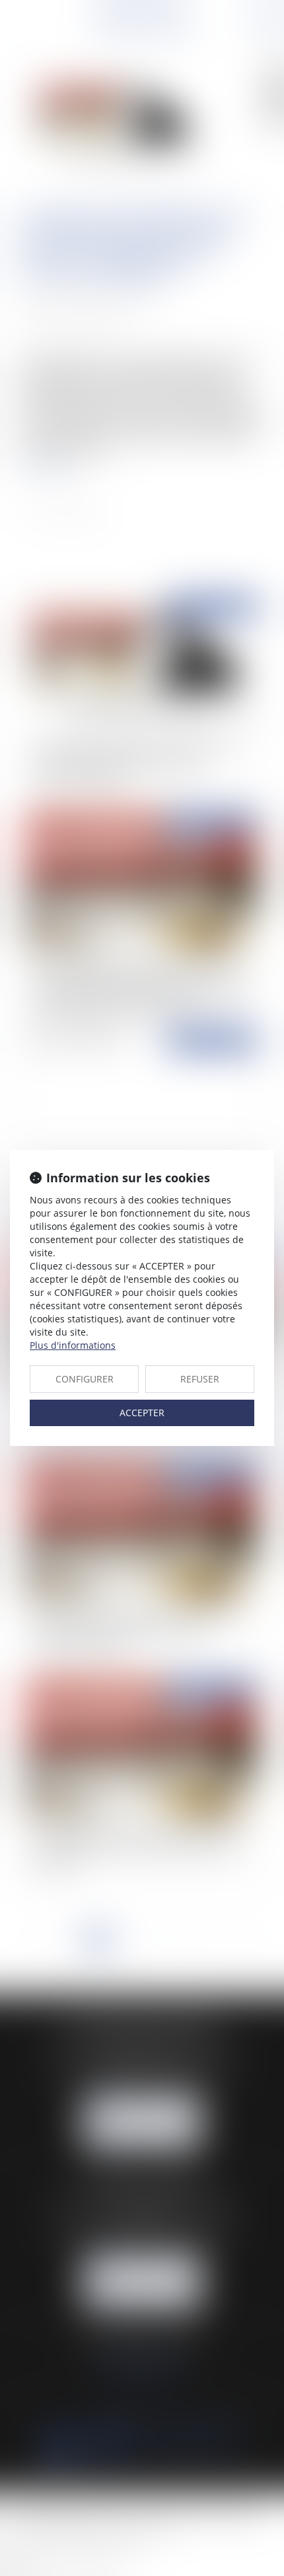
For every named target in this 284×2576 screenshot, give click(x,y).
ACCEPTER (142, 1413)
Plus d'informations (73, 1345)
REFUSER (200, 1379)
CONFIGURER (85, 1379)
